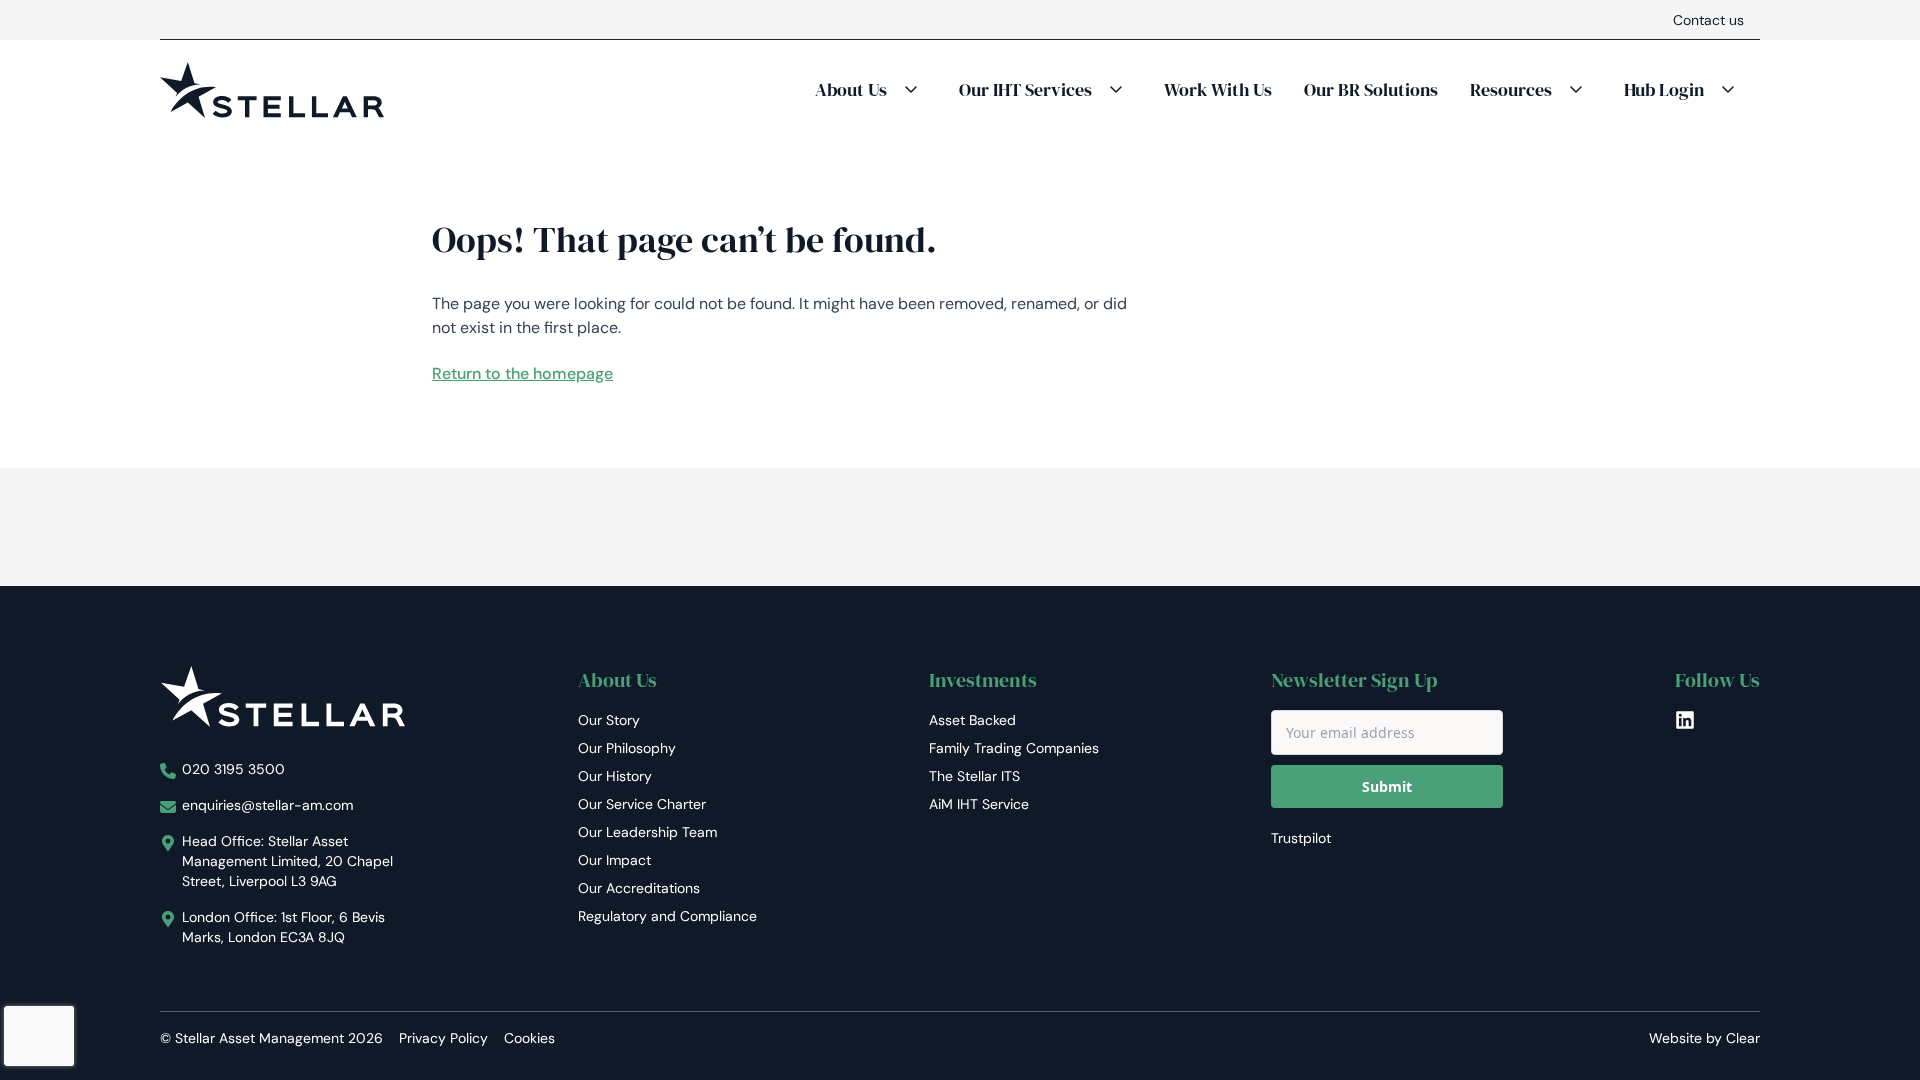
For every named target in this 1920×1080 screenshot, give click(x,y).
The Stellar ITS (974, 776)
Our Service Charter (642, 804)
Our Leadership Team (647, 832)
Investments (983, 680)
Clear (1743, 1038)
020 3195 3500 (233, 769)
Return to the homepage (522, 373)
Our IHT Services (1025, 89)
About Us (851, 89)
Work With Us (1218, 89)
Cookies (529, 1038)
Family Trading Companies (1014, 748)
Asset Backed (972, 720)
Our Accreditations (639, 888)
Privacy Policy (443, 1038)
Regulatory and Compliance (667, 916)
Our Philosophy (627, 748)
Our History (615, 776)
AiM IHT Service (979, 804)
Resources (1511, 89)
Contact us (1708, 20)
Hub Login (1664, 89)
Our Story (609, 720)
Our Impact (614, 860)
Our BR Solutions (1371, 89)
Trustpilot (1301, 838)
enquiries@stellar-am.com (267, 805)
